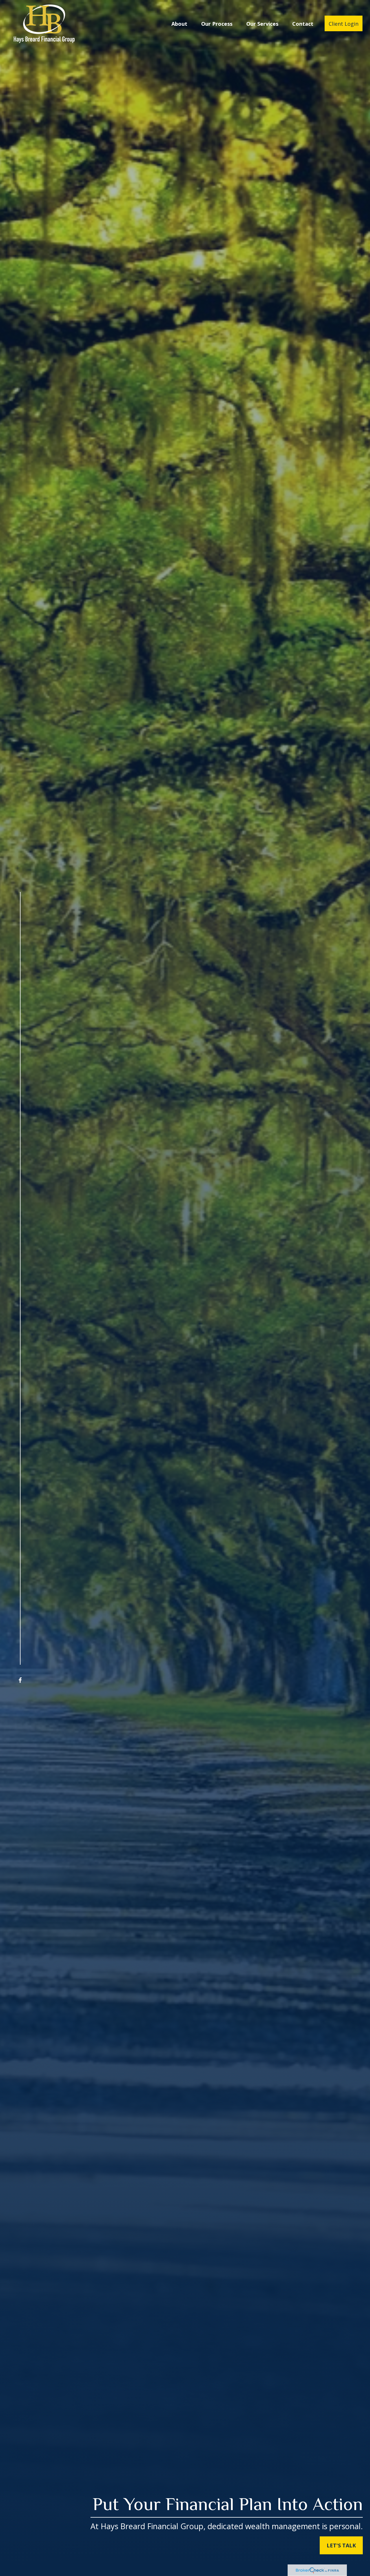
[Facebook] (20, 1680)
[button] (179, 23)
